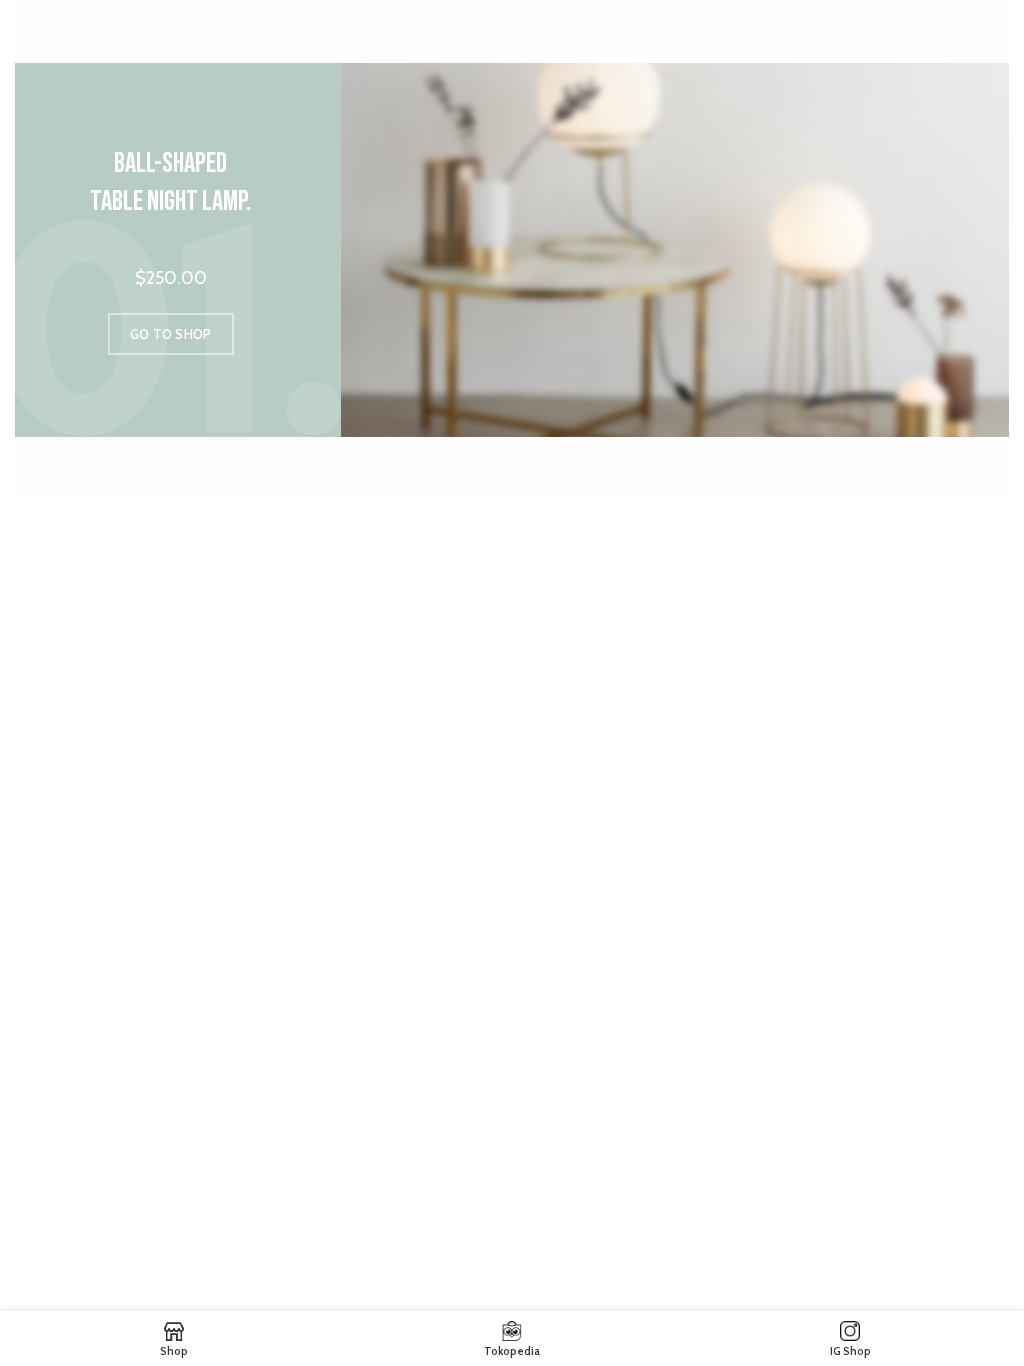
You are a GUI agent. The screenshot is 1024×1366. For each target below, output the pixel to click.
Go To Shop (171, 334)
